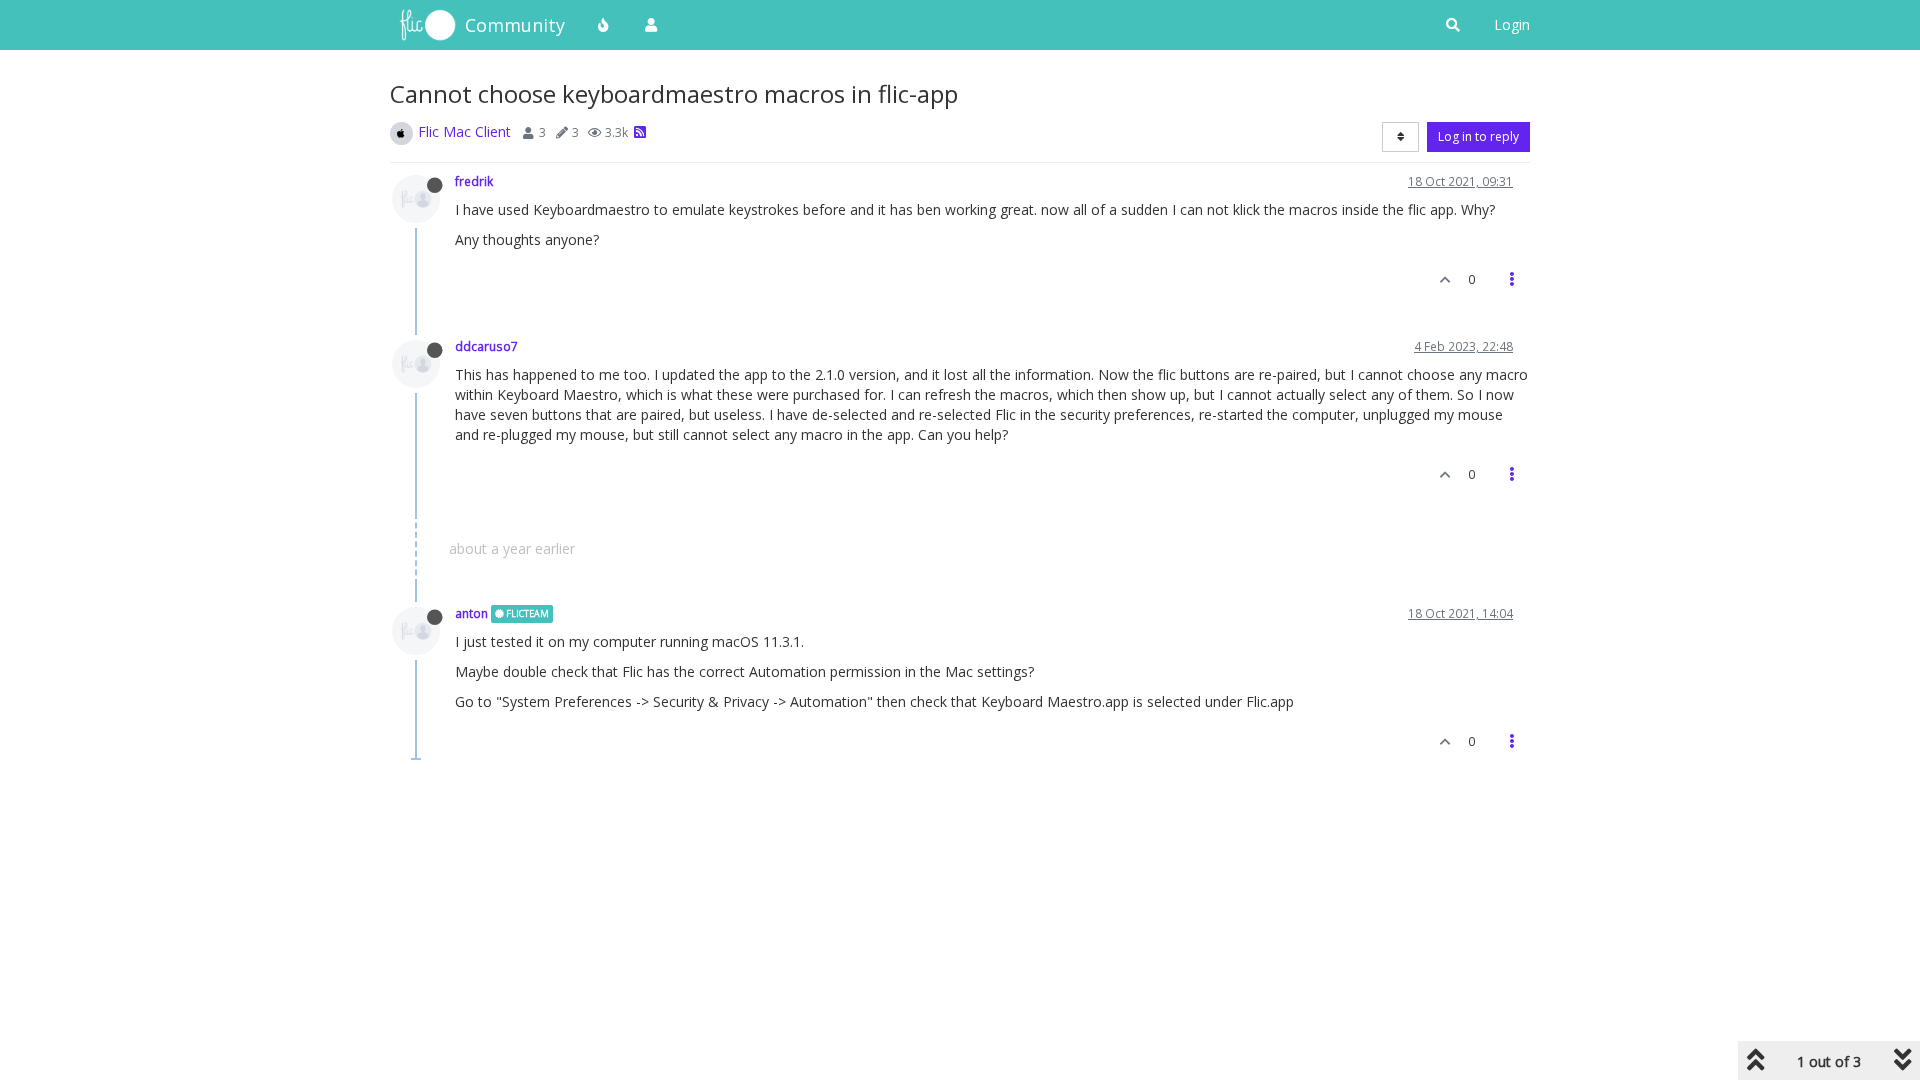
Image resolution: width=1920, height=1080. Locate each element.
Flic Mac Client (464, 131)
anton (471, 613)
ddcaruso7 (486, 346)
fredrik (474, 181)
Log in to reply (1478, 136)
